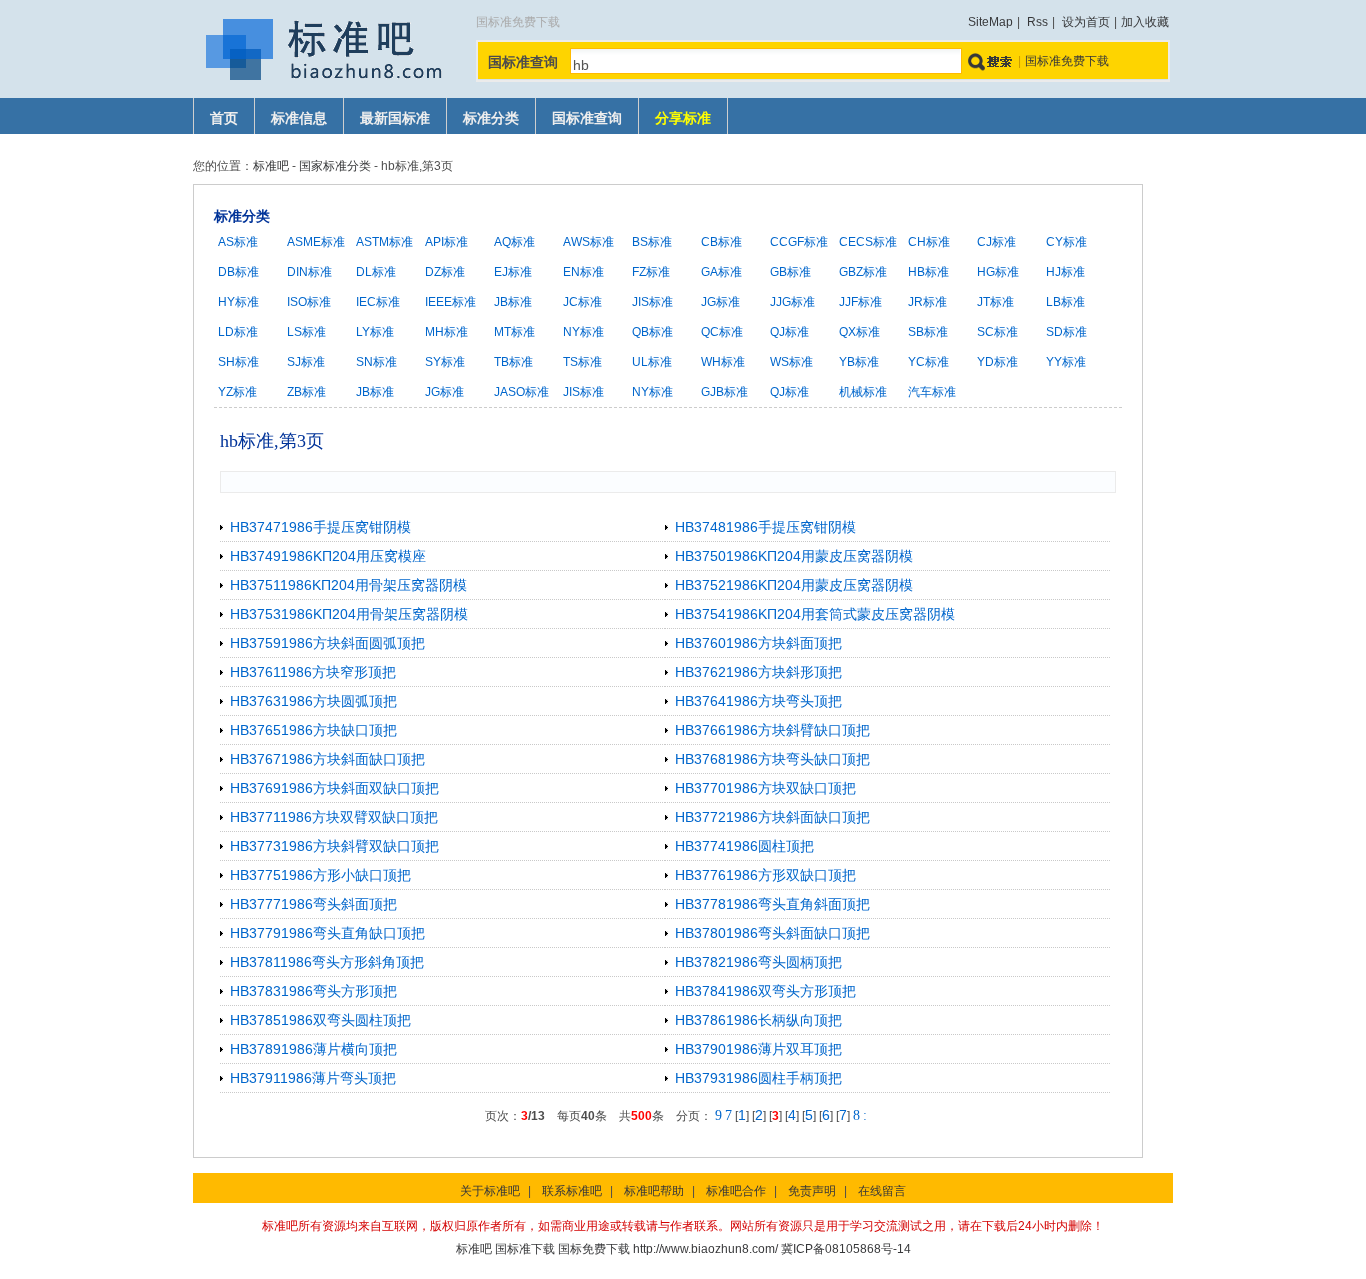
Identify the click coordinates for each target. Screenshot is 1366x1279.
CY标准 (1066, 242)
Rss (1037, 22)
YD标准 (997, 362)
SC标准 (997, 332)
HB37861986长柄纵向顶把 (758, 1020)
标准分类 (491, 118)
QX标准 (859, 332)
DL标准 (376, 272)
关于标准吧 (490, 1191)
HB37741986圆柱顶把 (744, 846)
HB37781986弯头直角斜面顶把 (772, 904)
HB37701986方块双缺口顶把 (765, 788)
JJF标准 (860, 302)
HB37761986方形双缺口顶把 (765, 875)
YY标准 (1066, 362)
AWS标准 (588, 242)
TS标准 (582, 362)
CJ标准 (996, 242)
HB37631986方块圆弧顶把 (313, 701)
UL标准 (652, 362)
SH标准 (238, 362)
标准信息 (299, 118)
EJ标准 (513, 272)
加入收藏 (1145, 22)
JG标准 (720, 302)
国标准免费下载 (1067, 61)
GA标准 (721, 272)
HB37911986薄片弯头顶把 (313, 1078)
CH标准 (929, 242)
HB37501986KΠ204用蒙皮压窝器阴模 (794, 556)
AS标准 (238, 242)
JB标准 (513, 302)
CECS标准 (868, 242)
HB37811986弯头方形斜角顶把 (327, 962)
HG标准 (998, 272)
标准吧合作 (736, 1191)
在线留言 (882, 1191)
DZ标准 (445, 272)
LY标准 (375, 332)
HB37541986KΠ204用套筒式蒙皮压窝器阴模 (815, 614)
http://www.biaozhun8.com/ (705, 1249)
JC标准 (582, 302)
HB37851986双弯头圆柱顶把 (320, 1020)
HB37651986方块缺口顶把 (313, 730)
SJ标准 (306, 362)
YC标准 (928, 362)
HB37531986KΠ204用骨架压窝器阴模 (349, 614)
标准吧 (271, 166)
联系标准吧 (572, 1191)
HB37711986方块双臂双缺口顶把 (334, 817)
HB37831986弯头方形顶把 (313, 991)
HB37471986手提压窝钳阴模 (320, 527)
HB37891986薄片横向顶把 (313, 1049)
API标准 (446, 242)
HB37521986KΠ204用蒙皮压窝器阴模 (794, 585)
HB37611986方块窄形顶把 (313, 672)
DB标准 (238, 272)
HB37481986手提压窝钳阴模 (765, 527)
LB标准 (1065, 302)
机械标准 (863, 392)
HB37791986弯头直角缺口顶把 (327, 933)
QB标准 (652, 332)
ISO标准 (309, 302)
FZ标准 (651, 272)
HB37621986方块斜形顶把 (758, 672)
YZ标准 (237, 392)
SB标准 (928, 332)
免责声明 (812, 1191)
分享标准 (683, 118)
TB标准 (513, 362)
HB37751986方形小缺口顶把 (320, 875)
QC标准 (722, 332)
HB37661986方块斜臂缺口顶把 (772, 730)
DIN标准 (309, 272)
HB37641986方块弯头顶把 (758, 701)
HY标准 (238, 302)
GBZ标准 (863, 272)
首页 (224, 118)
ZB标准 (306, 392)
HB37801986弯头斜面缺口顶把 (772, 933)
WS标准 (791, 362)
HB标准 (928, 272)
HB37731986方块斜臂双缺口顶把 (334, 846)
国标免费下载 (594, 1249)
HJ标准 (1065, 272)
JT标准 (995, 302)
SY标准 (445, 362)
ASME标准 (316, 242)
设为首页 (1086, 22)
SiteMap (990, 22)
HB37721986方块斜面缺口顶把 (772, 817)
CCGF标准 (799, 242)
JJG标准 (792, 302)
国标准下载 (525, 1249)
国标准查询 (587, 118)
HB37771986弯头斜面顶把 (313, 904)
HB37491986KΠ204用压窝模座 (328, 556)
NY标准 (583, 332)
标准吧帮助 (654, 1191)
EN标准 (583, 272)
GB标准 (790, 272)
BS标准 (652, 242)
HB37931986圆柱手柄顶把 (758, 1078)
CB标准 (721, 242)
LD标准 (238, 332)
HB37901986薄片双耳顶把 (758, 1049)
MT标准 (514, 332)
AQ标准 (514, 242)
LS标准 (306, 332)
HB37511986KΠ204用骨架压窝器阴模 (348, 585)
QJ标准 (789, 332)
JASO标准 (521, 392)
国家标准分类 (335, 166)
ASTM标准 (384, 242)
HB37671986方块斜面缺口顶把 (327, 759)
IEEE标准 (450, 302)
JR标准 (927, 302)
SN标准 (376, 362)
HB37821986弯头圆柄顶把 (758, 962)
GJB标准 (724, 392)
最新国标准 (395, 118)
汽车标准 (932, 392)
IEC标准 (378, 302)
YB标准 (859, 362)
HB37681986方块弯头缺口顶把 (772, 759)
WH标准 (723, 362)
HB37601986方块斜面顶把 (758, 643)
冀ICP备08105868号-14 (846, 1249)
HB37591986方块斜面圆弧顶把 (327, 643)
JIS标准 (652, 302)
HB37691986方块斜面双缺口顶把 (334, 788)
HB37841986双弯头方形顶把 (765, 991)
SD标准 (1066, 332)
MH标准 (446, 332)
